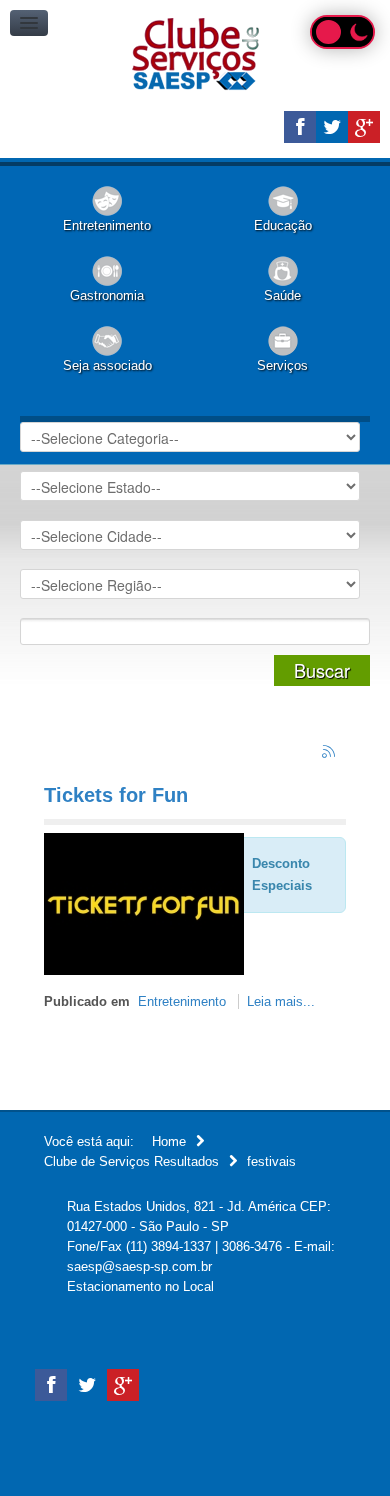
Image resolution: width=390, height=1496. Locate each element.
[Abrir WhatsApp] (340, 1445)
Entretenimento (107, 225)
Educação (283, 225)
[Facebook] (300, 127)
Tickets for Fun (116, 795)
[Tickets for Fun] (144, 902)
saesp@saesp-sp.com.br (139, 1266)
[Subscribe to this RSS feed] (330, 753)
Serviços (282, 365)
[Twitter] (332, 127)
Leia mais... (281, 1001)
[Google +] (364, 127)
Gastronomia (107, 295)
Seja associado (107, 365)
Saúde (282, 295)
